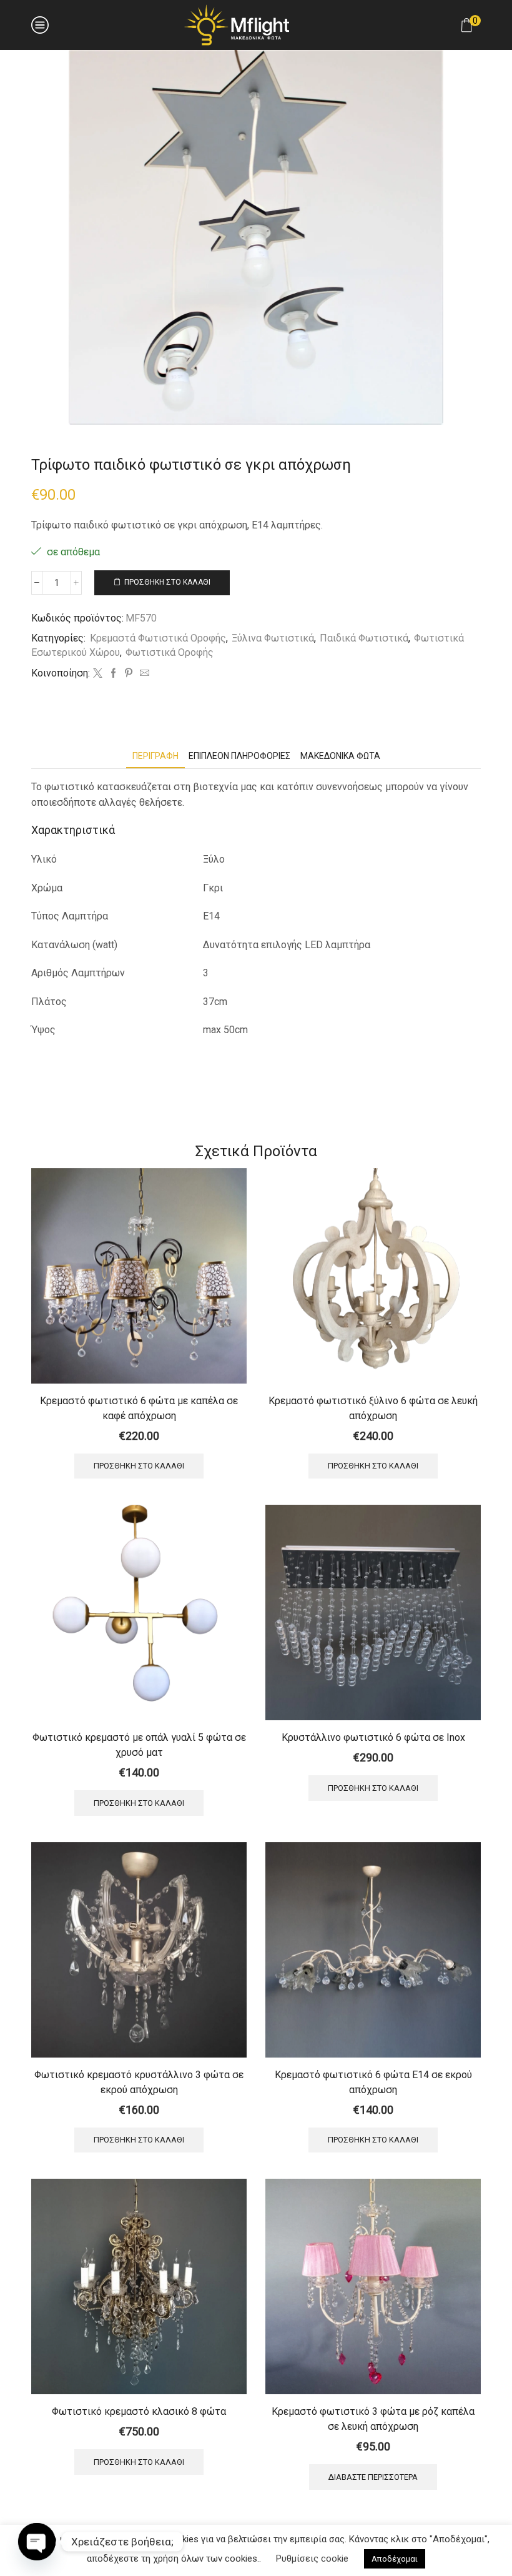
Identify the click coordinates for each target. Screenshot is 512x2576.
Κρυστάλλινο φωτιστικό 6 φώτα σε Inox (373, 1737)
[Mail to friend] (143, 674)
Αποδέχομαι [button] (395, 2559)
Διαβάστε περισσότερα (373, 2477)
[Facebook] (113, 674)
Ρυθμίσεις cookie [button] (312, 2559)
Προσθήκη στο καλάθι (167, 582)
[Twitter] (98, 674)
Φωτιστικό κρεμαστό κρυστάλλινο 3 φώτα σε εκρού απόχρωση (139, 2082)
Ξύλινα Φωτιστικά (273, 638)
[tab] (155, 756)
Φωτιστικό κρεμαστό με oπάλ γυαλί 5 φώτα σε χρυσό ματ (139, 1745)
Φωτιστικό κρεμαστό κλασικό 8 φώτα (139, 2411)
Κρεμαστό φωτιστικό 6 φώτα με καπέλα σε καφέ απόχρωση (139, 1408)
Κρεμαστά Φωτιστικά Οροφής (158, 638)
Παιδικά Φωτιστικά (364, 638)
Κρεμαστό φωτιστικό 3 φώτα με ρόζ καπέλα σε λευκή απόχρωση (373, 2419)
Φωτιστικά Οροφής (170, 652)
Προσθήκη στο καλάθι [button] (139, 1466)
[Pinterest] (129, 674)
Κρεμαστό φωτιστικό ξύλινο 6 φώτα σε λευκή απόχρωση (373, 1408)
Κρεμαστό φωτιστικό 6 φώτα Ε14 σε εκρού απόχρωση (373, 2082)
